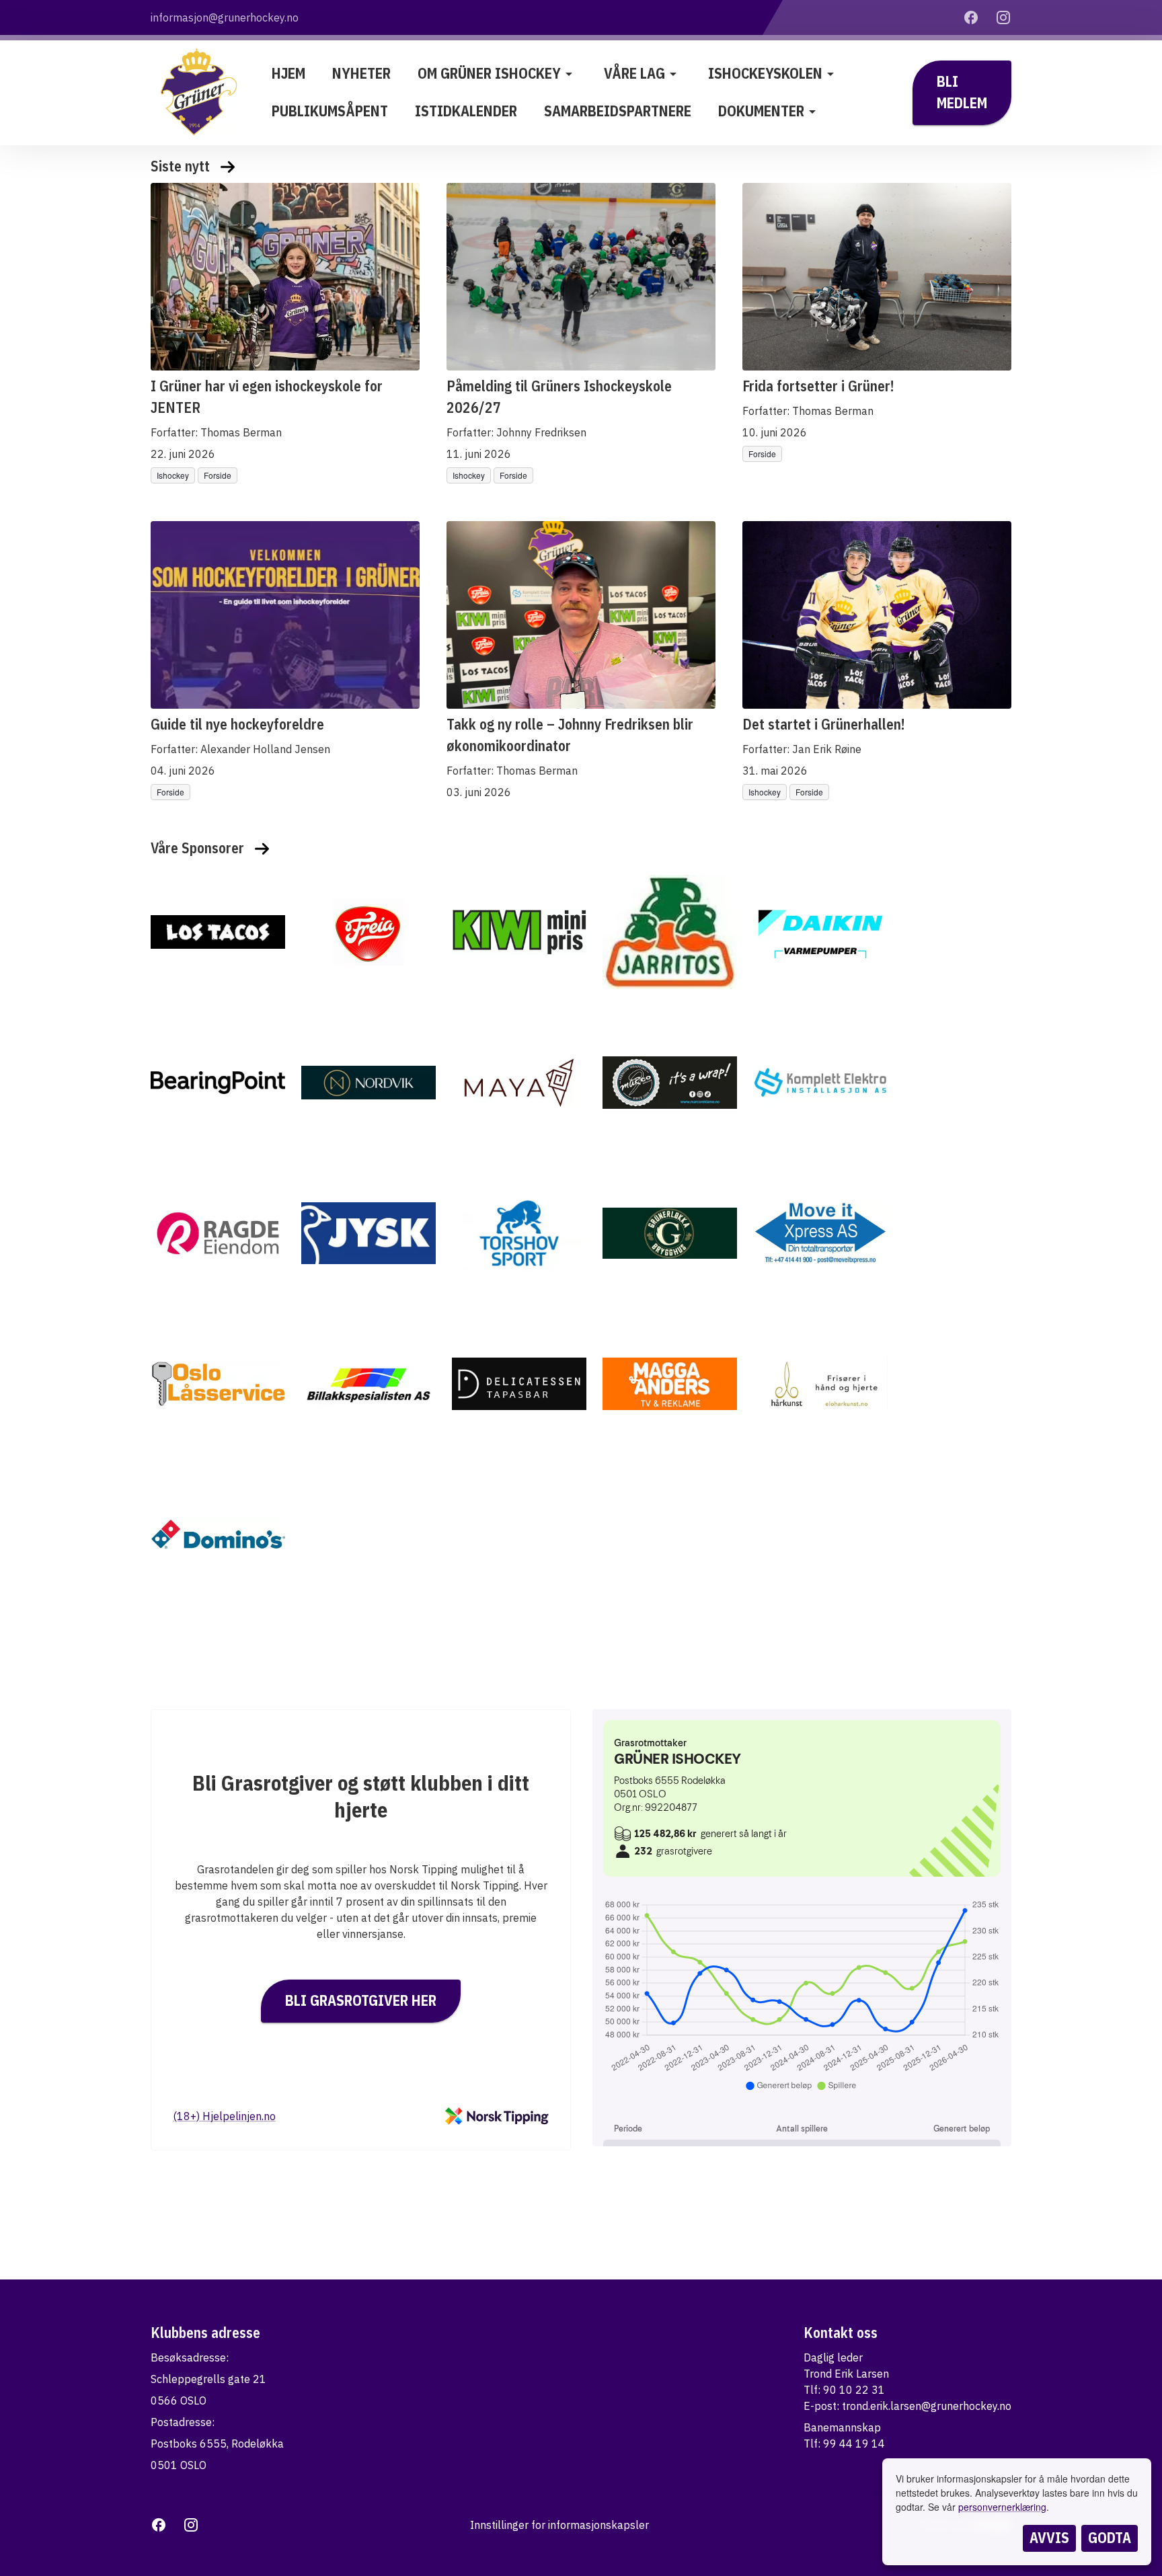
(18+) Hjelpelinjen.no (224, 2116)
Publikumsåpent (330, 111)
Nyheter (361, 73)
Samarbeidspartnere (618, 111)
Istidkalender (466, 111)
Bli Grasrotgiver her (361, 2000)
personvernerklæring (1002, 2507)
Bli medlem (962, 92)
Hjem (288, 73)
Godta (1110, 2538)
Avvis (1049, 2538)
